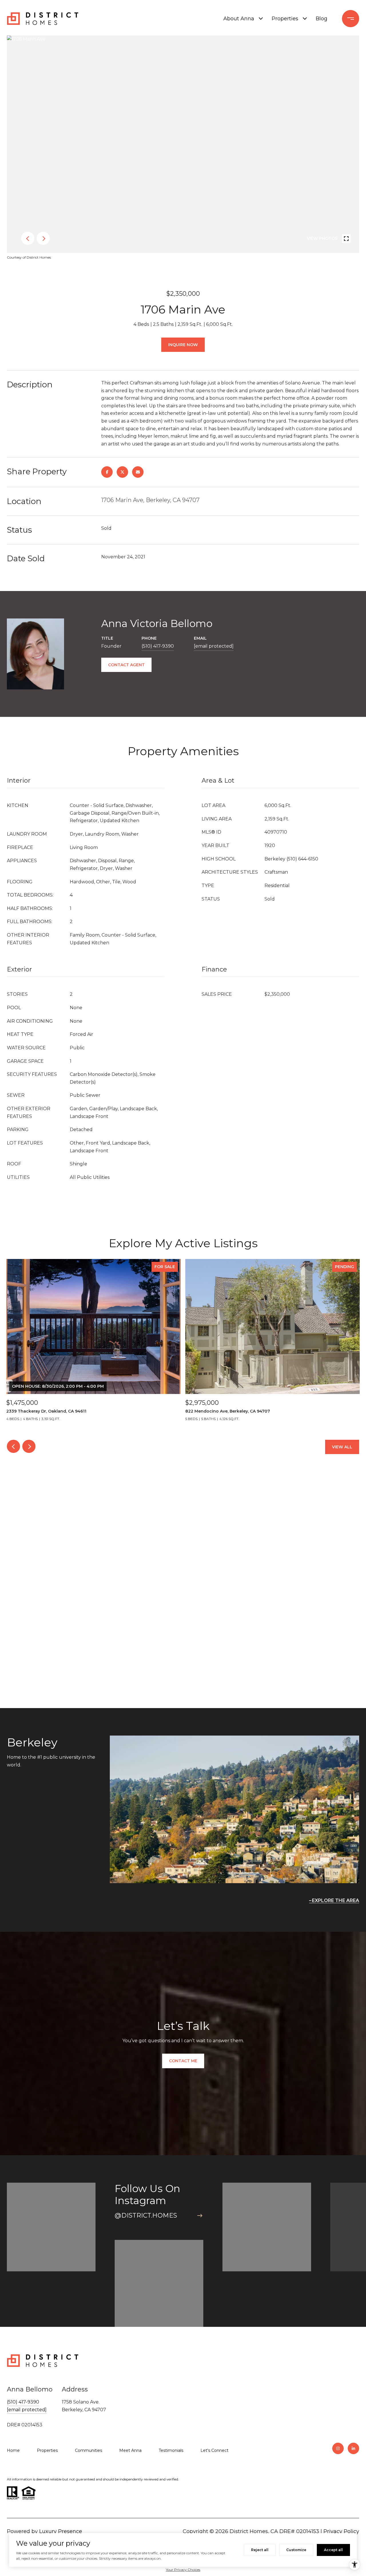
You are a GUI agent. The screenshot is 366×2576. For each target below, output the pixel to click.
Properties (285, 19)
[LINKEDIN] (353, 2448)
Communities (88, 2450)
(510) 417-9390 (158, 646)
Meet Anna (130, 2450)
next (43, 238)
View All (342, 1447)
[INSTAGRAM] (338, 2448)
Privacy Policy (341, 2531)
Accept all (333, 2550)
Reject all (260, 2550)
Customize (296, 2550)
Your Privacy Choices (183, 2570)
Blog (322, 19)
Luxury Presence (61, 2531)
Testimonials (171, 2450)
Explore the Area (336, 1900)
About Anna (239, 19)
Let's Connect (214, 2450)
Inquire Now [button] (183, 345)
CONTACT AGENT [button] (126, 665)
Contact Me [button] (183, 2061)
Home (13, 2450)
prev (28, 238)
